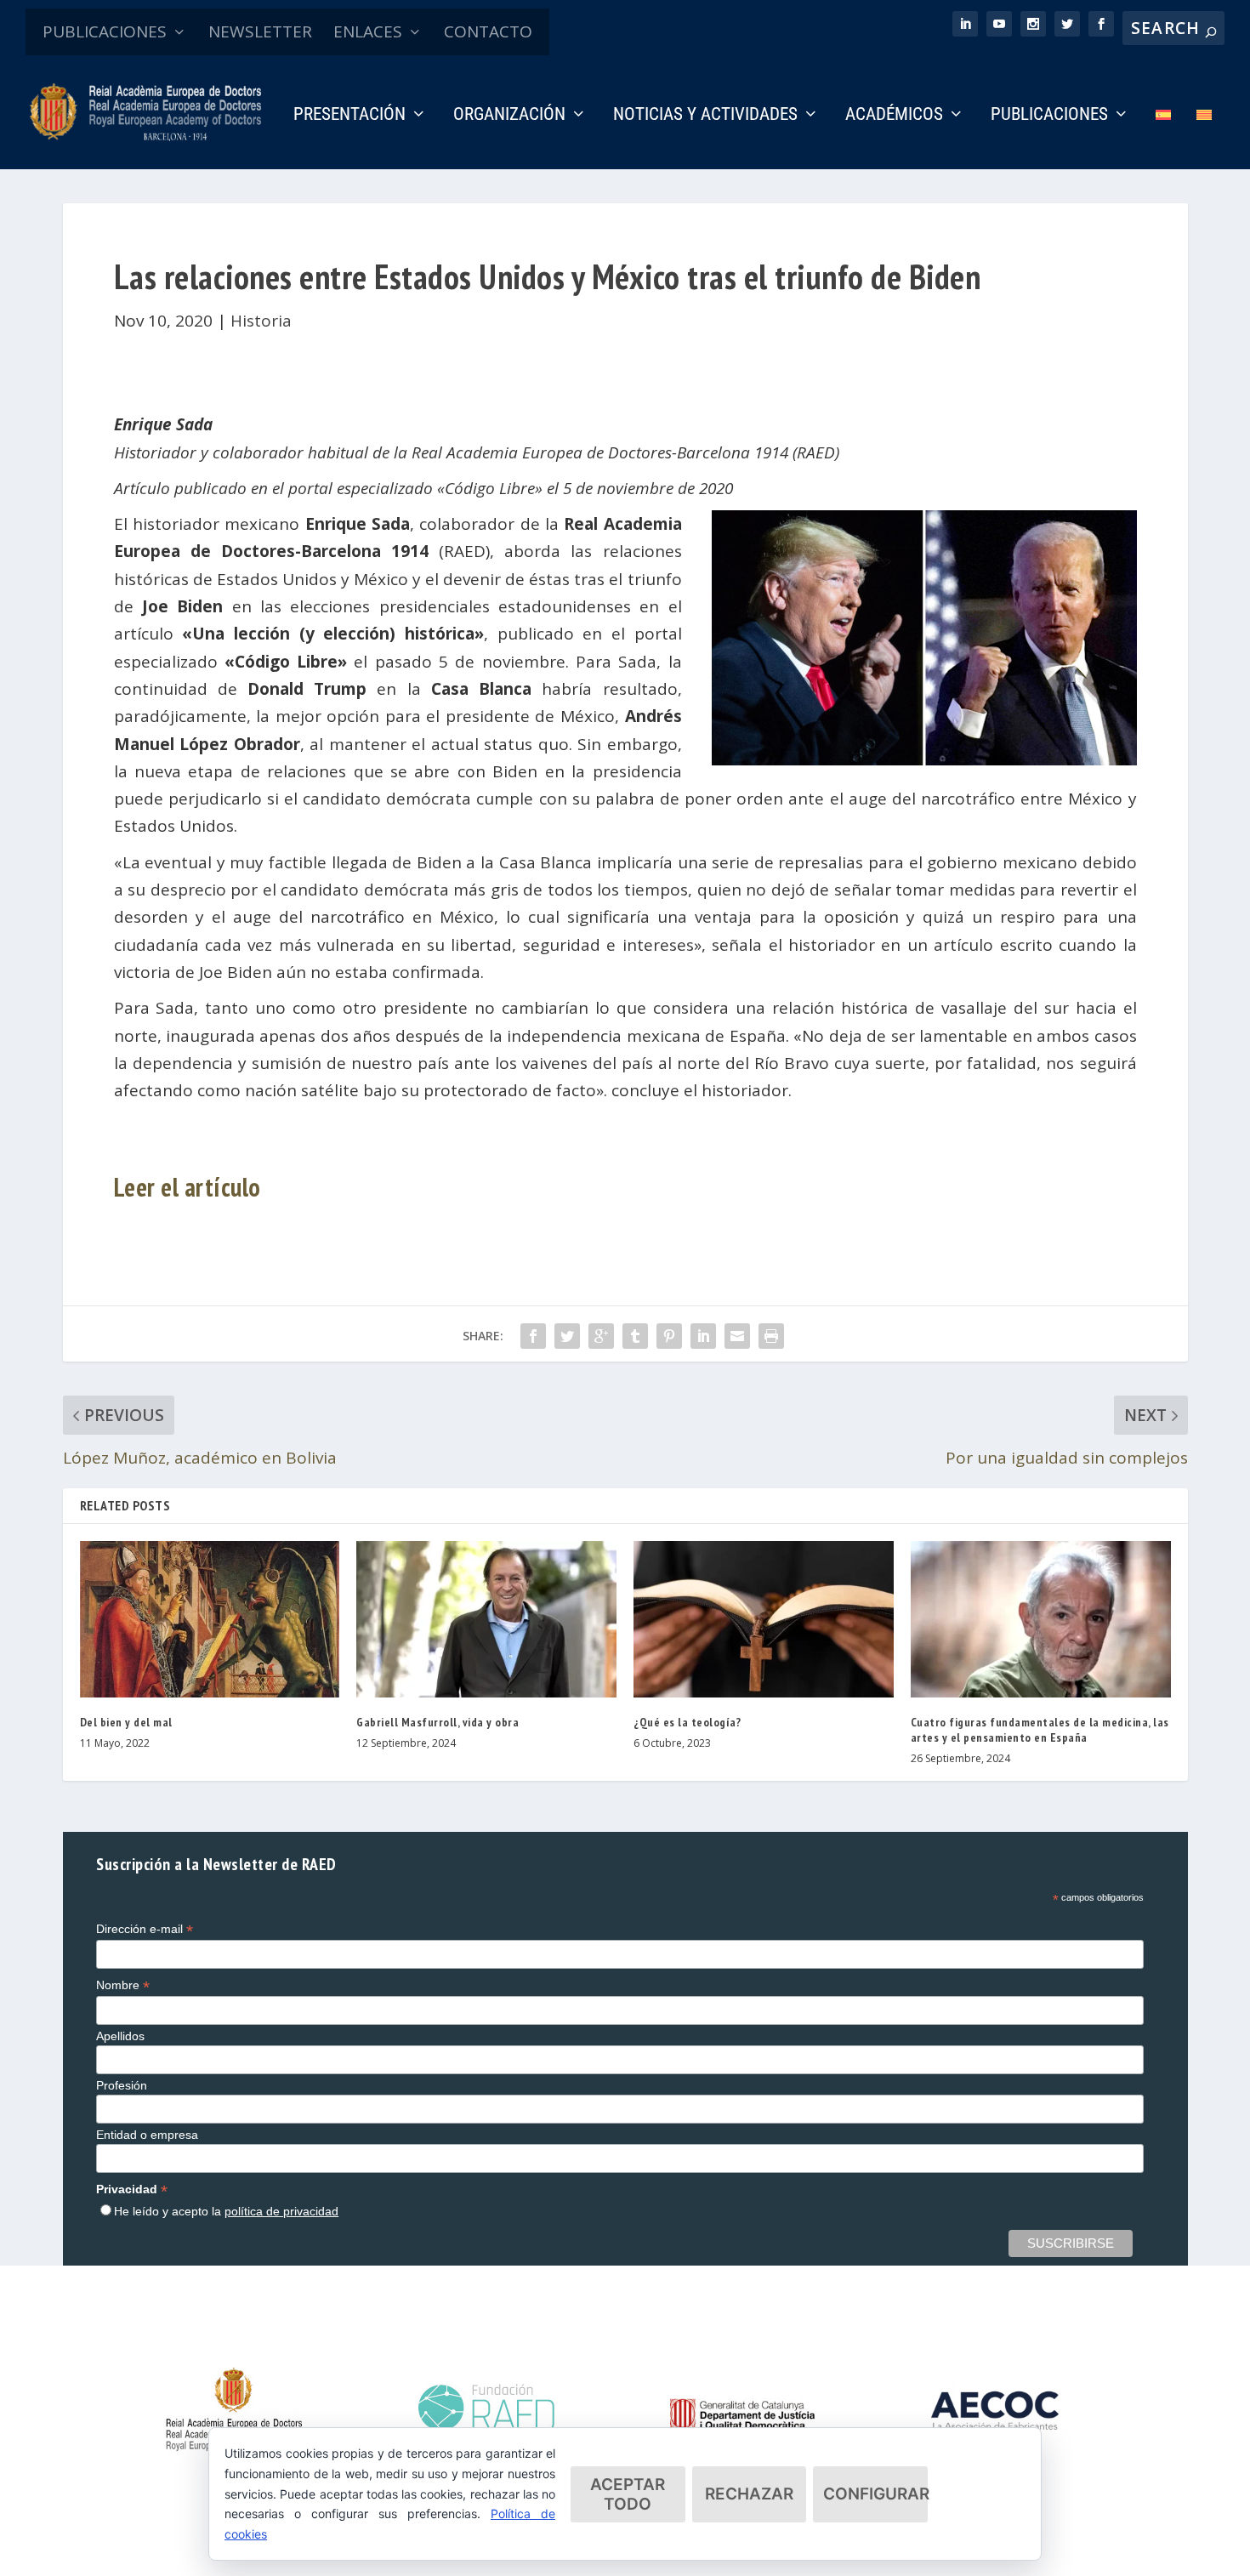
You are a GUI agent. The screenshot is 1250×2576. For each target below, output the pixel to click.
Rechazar (749, 2494)
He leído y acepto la (226, 2211)
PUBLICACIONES (105, 31)
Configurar (875, 2494)
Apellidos (120, 2036)
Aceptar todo (628, 2494)
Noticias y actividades (705, 116)
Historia (261, 321)
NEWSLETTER (260, 31)
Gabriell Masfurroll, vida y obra (437, 1722)
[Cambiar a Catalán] (1204, 138)
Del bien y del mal (126, 1722)
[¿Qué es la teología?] (764, 1619)
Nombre (123, 1985)
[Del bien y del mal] (210, 1619)
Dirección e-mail (145, 1929)
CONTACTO (488, 31)
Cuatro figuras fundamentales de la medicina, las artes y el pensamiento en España (1040, 1730)
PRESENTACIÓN (349, 116)
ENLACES (368, 31)
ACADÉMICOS (894, 116)
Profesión (122, 2085)
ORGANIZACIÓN (509, 116)
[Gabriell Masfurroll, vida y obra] (486, 1619)
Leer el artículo (187, 1187)
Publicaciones (1049, 116)
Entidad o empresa (147, 2135)
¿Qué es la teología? (687, 1722)
